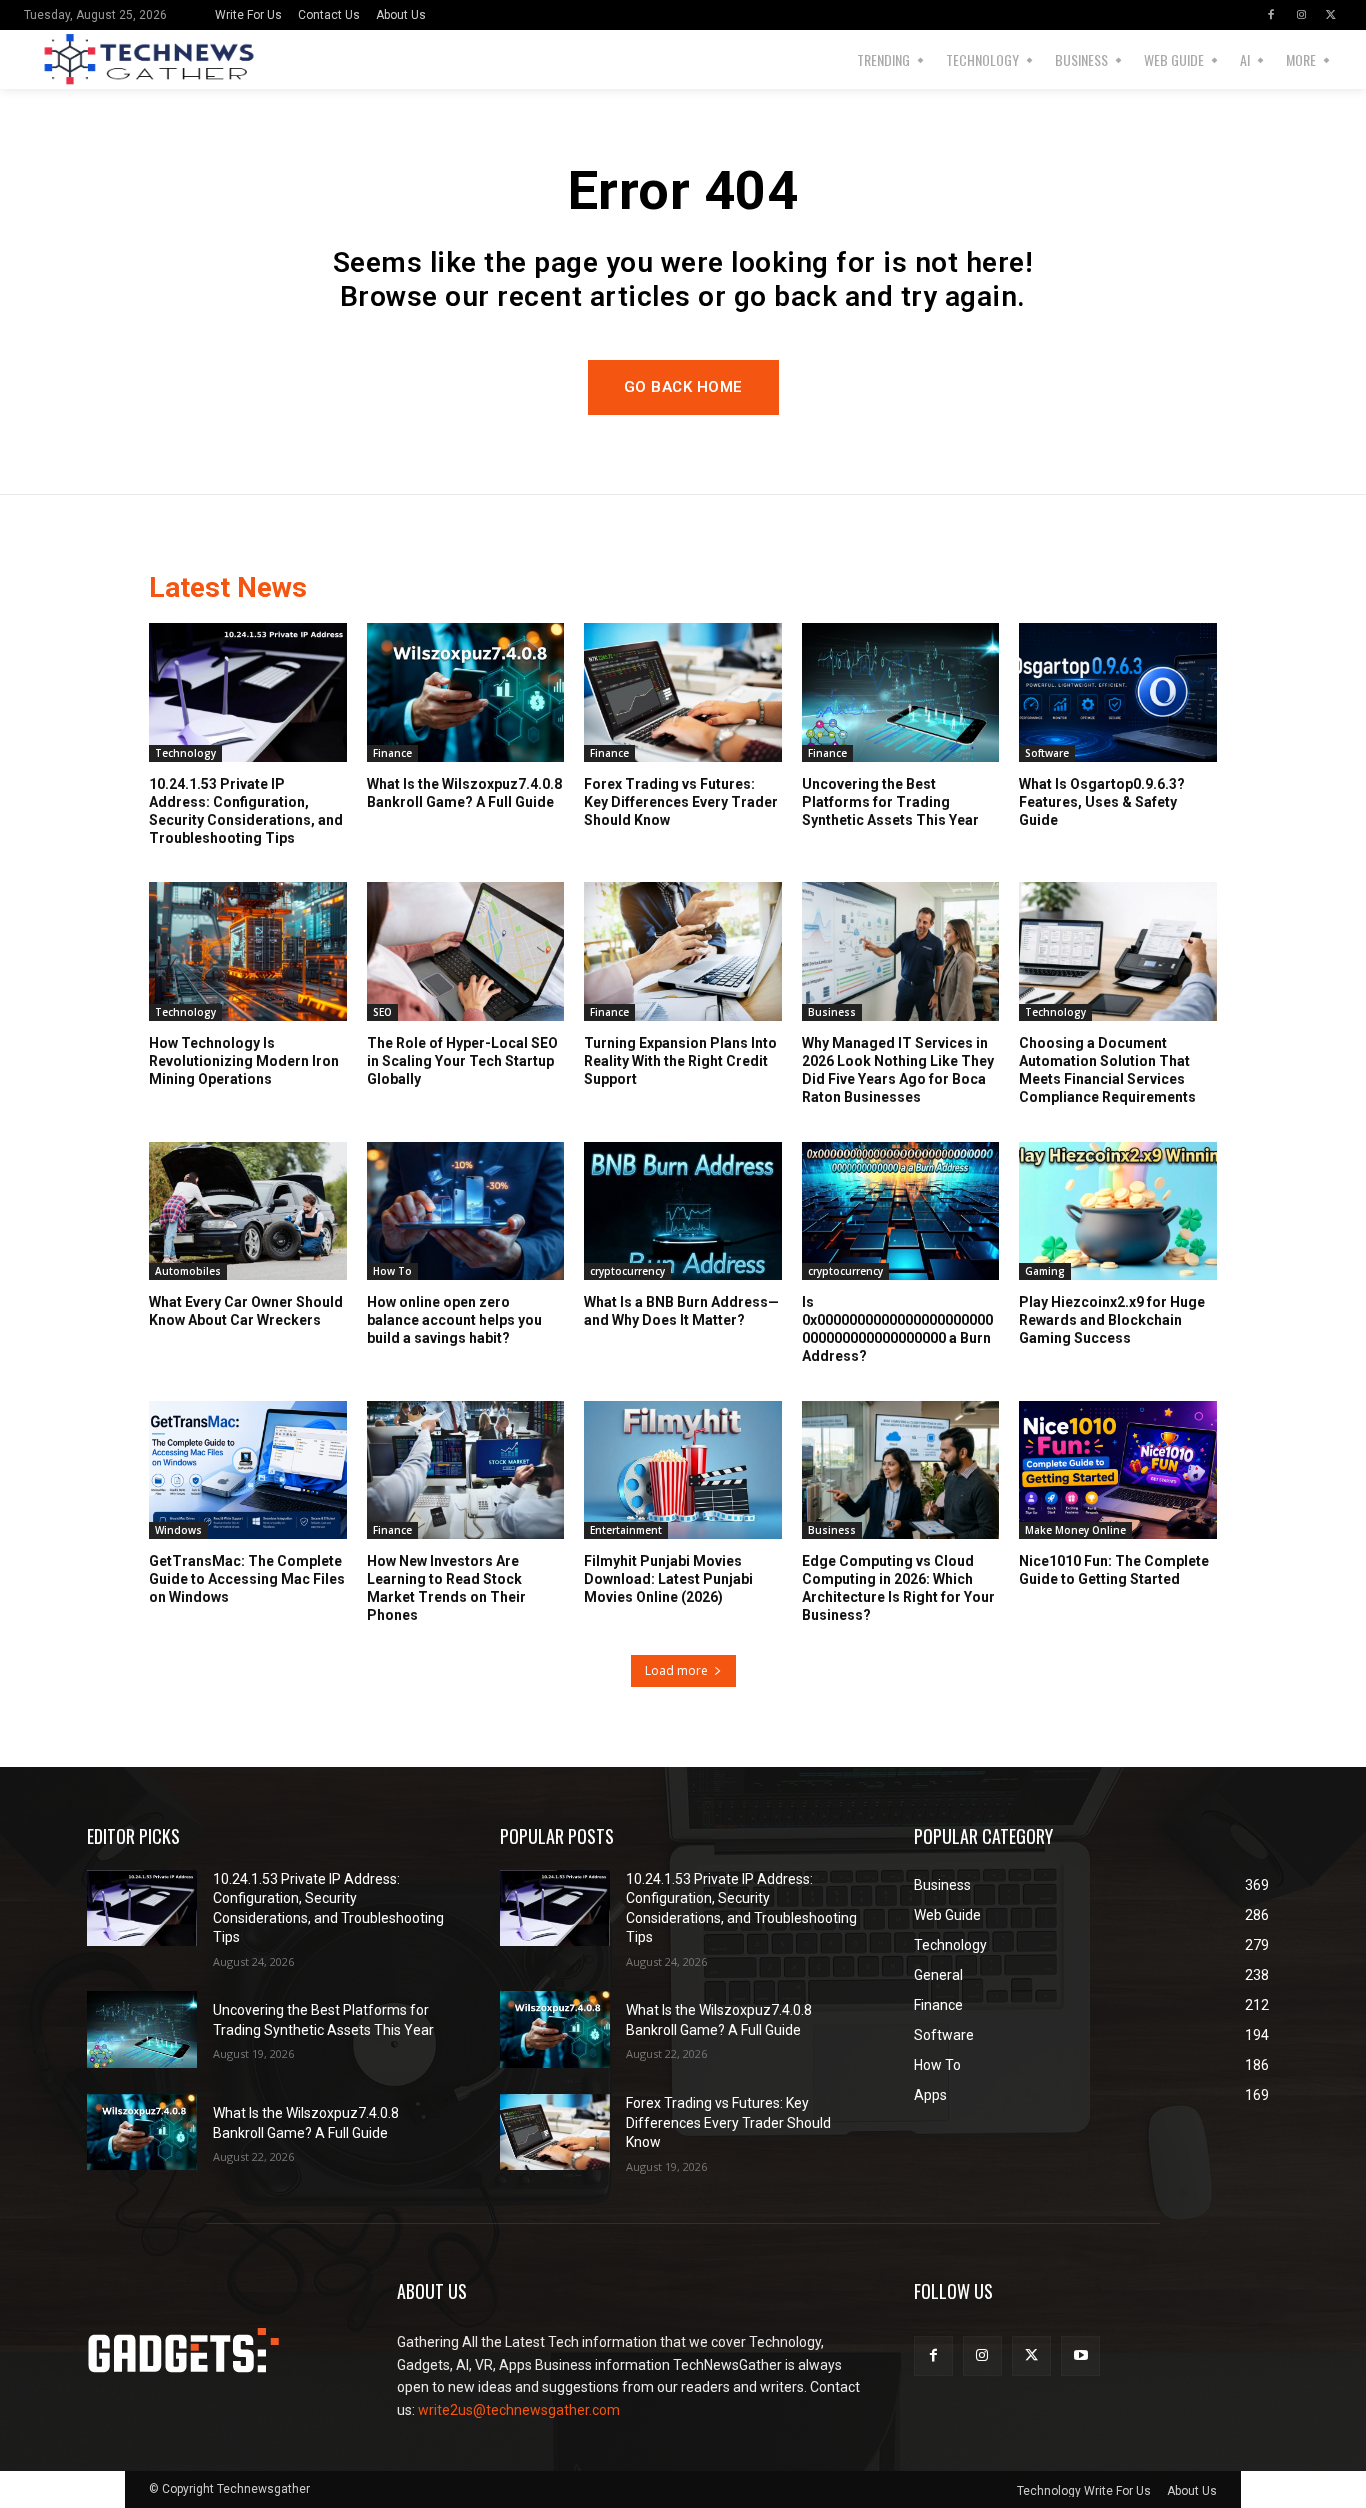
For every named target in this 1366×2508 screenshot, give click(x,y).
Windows (178, 1530)
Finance (392, 753)
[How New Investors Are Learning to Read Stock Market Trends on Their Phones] (466, 1470)
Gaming (1045, 1271)
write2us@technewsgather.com (519, 2410)
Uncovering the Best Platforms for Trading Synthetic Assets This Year (890, 802)
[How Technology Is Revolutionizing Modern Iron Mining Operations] (248, 951)
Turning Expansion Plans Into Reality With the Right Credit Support (680, 1061)
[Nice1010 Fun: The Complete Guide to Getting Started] (1118, 1470)
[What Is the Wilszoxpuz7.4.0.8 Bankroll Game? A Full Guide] (466, 692)
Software (1047, 753)
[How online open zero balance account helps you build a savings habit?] (466, 1211)
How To (392, 1271)
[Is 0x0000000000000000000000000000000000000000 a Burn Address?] (901, 1211)
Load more (676, 1670)
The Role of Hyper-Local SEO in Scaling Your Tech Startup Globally (462, 1061)
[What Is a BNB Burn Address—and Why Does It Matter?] (683, 1211)
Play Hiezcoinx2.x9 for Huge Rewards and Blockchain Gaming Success (1112, 1320)
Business (832, 1012)
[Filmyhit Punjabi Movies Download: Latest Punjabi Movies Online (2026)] (683, 1470)
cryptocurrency (627, 1271)
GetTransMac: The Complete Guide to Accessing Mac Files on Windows (247, 1579)
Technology (185, 753)
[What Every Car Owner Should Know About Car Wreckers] (248, 1211)
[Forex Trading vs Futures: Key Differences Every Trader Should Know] (683, 692)
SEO (382, 1012)
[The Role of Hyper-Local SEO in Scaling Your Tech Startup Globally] (466, 951)
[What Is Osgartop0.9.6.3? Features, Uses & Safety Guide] (1118, 692)
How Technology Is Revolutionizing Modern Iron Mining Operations (244, 1061)
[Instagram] (1301, 15)
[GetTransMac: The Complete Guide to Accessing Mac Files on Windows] (248, 1470)
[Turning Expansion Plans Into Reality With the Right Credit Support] (683, 951)
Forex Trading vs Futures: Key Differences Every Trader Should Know (681, 802)
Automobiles (188, 1271)
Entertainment (626, 1530)
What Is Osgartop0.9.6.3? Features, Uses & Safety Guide (1102, 802)
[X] (1331, 15)
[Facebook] (1271, 15)
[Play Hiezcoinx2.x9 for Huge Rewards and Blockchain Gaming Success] (1118, 1211)
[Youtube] (1080, 2355)
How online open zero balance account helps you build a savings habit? (454, 1320)
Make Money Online (1075, 1530)
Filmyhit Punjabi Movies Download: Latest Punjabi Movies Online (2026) (668, 1579)
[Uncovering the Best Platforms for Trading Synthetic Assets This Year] (901, 692)
